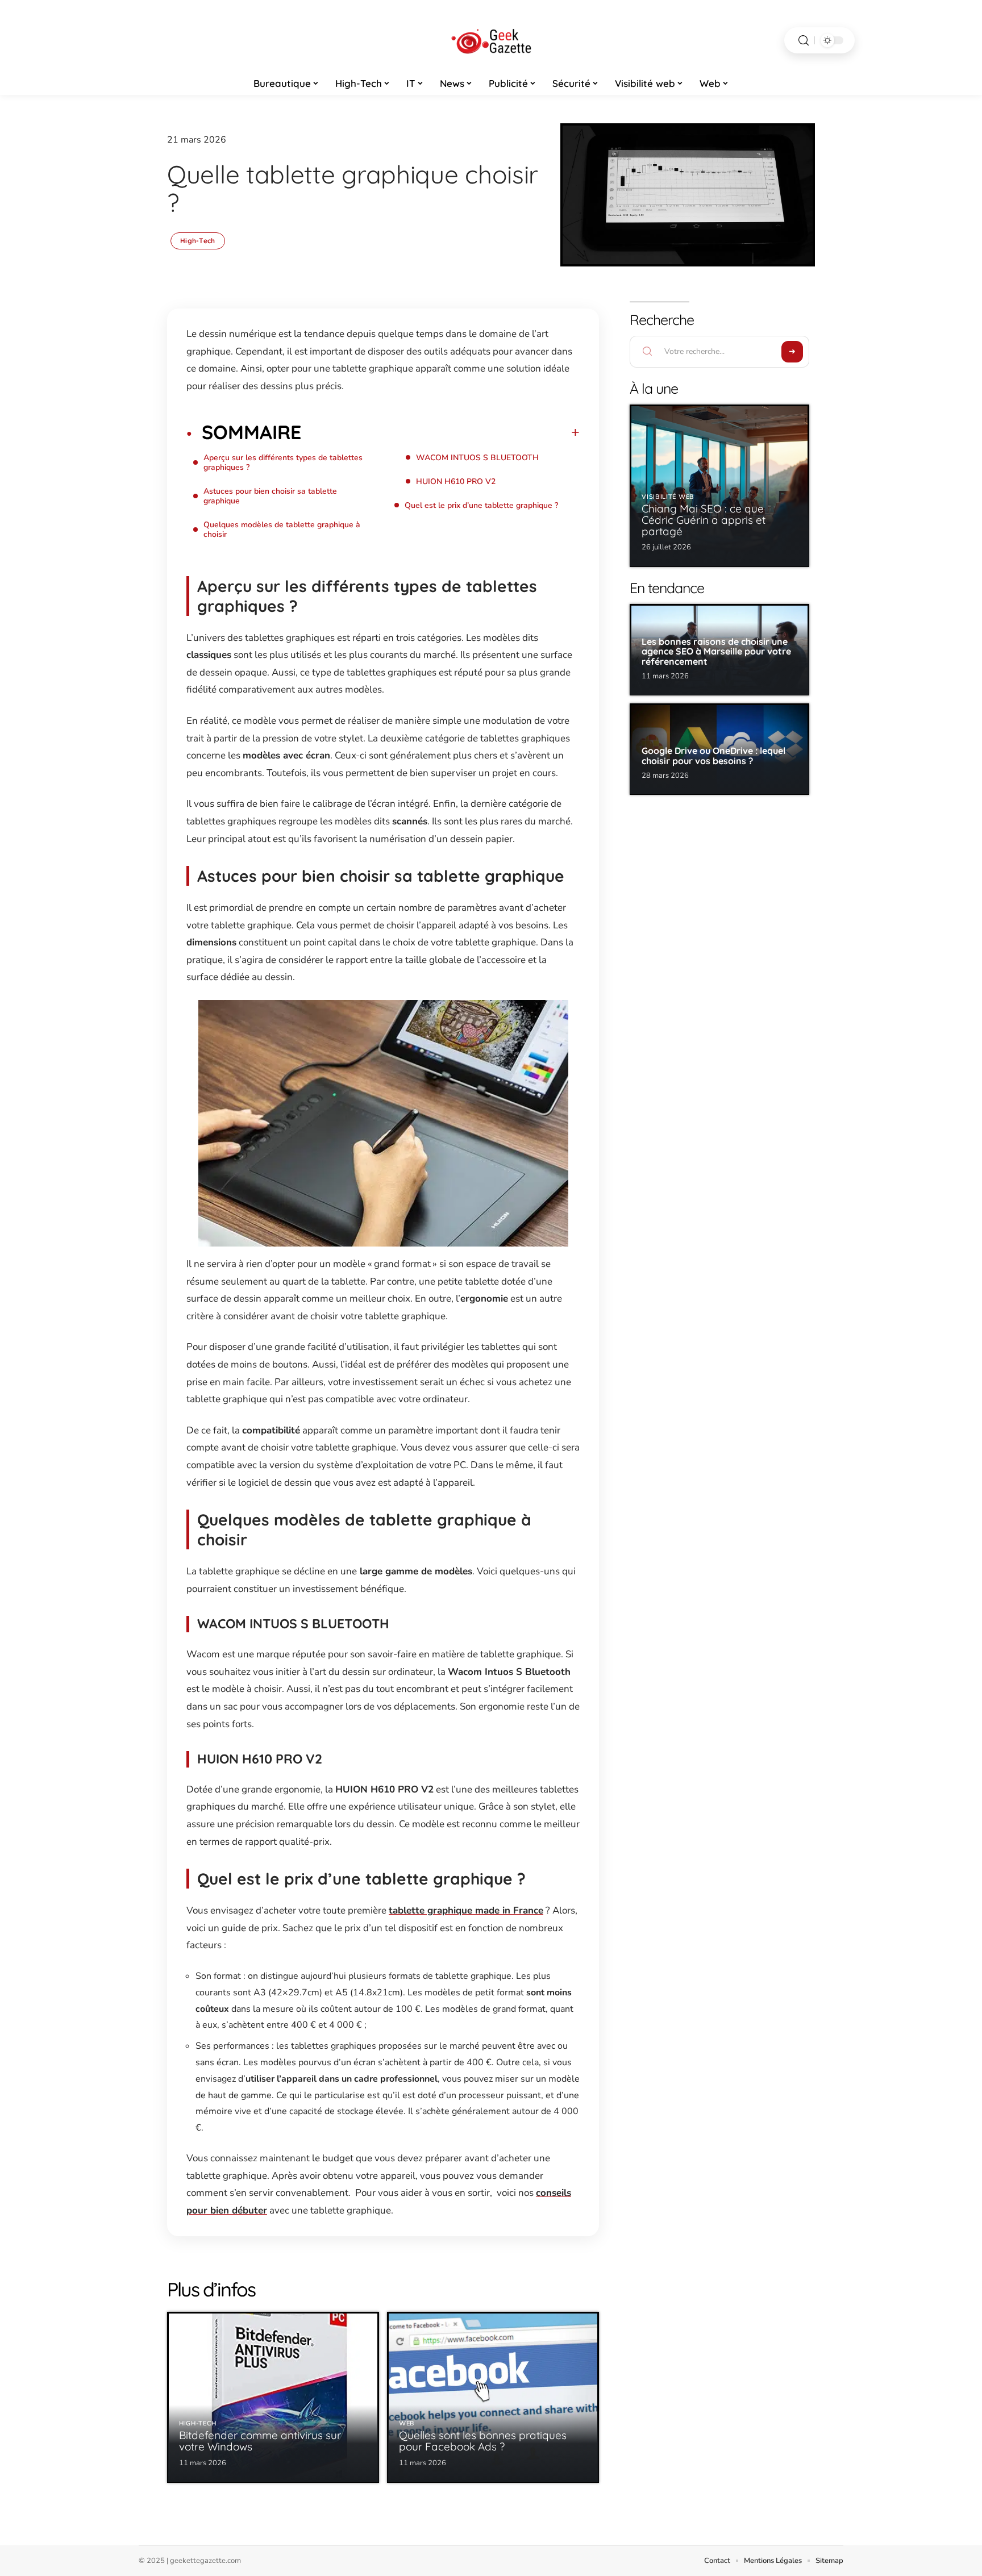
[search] (804, 41)
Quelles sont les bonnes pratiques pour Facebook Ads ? (483, 2441)
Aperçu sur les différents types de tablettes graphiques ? (283, 462)
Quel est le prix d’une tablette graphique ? (481, 505)
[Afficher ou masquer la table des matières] (440, 432)
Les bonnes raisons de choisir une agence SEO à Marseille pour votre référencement (716, 651)
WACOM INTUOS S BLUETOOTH (477, 458)
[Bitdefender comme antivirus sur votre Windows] (273, 2397)
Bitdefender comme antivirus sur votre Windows (260, 2441)
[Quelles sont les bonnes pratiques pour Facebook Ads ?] (493, 2397)
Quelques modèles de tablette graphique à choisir (282, 530)
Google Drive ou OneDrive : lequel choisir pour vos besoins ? (713, 756)
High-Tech (198, 241)
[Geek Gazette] (491, 40)
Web (407, 2423)
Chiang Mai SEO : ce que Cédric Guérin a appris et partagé (704, 520)
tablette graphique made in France (466, 1910)
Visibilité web (668, 497)
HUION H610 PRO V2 (456, 482)
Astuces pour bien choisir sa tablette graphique (270, 496)
